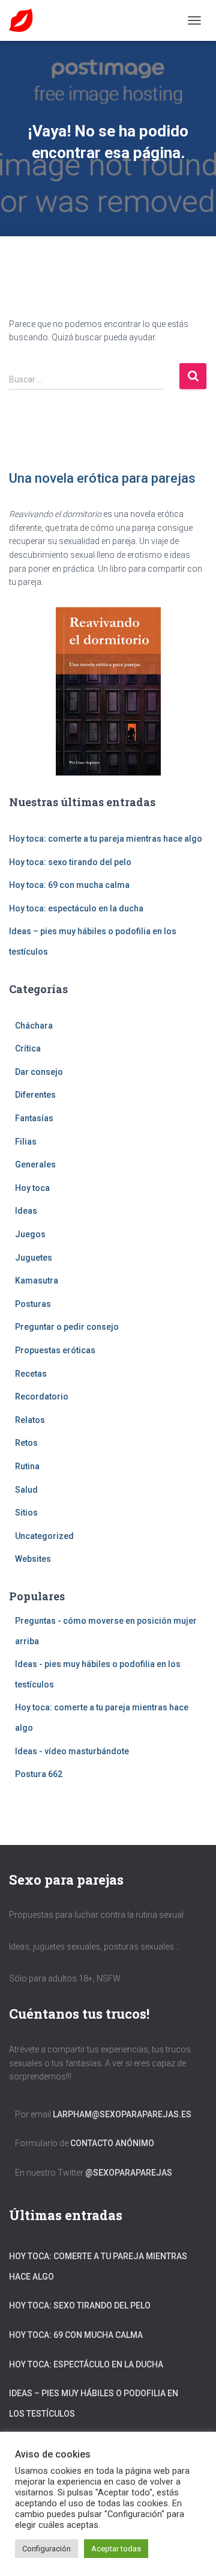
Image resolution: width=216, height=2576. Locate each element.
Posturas (33, 1304)
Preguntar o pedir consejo (67, 1327)
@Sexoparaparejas (129, 2173)
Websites (33, 1559)
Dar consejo (39, 1072)
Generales (35, 1164)
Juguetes (34, 1258)
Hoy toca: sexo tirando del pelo (70, 862)
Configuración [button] (46, 2549)
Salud (26, 1490)
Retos (26, 1443)
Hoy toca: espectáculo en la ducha (76, 908)
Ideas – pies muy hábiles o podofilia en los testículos (94, 2403)
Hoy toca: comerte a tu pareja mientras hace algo (106, 839)
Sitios (26, 1513)
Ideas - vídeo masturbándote (72, 1751)
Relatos (30, 1420)
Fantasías (34, 1118)
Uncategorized (44, 1536)
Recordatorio (42, 1397)
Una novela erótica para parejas (102, 478)
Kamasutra (37, 1280)
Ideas (26, 1211)
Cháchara (34, 1026)
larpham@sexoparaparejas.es (122, 2114)
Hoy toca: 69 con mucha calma (69, 885)
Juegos (30, 1234)
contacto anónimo (112, 2143)
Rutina (27, 1466)
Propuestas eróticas (55, 1350)
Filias (26, 1142)
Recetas (31, 1374)
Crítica (28, 1048)
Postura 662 (39, 1774)
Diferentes (35, 1095)
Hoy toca (32, 1188)
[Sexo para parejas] (25, 20)
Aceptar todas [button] (116, 2549)
